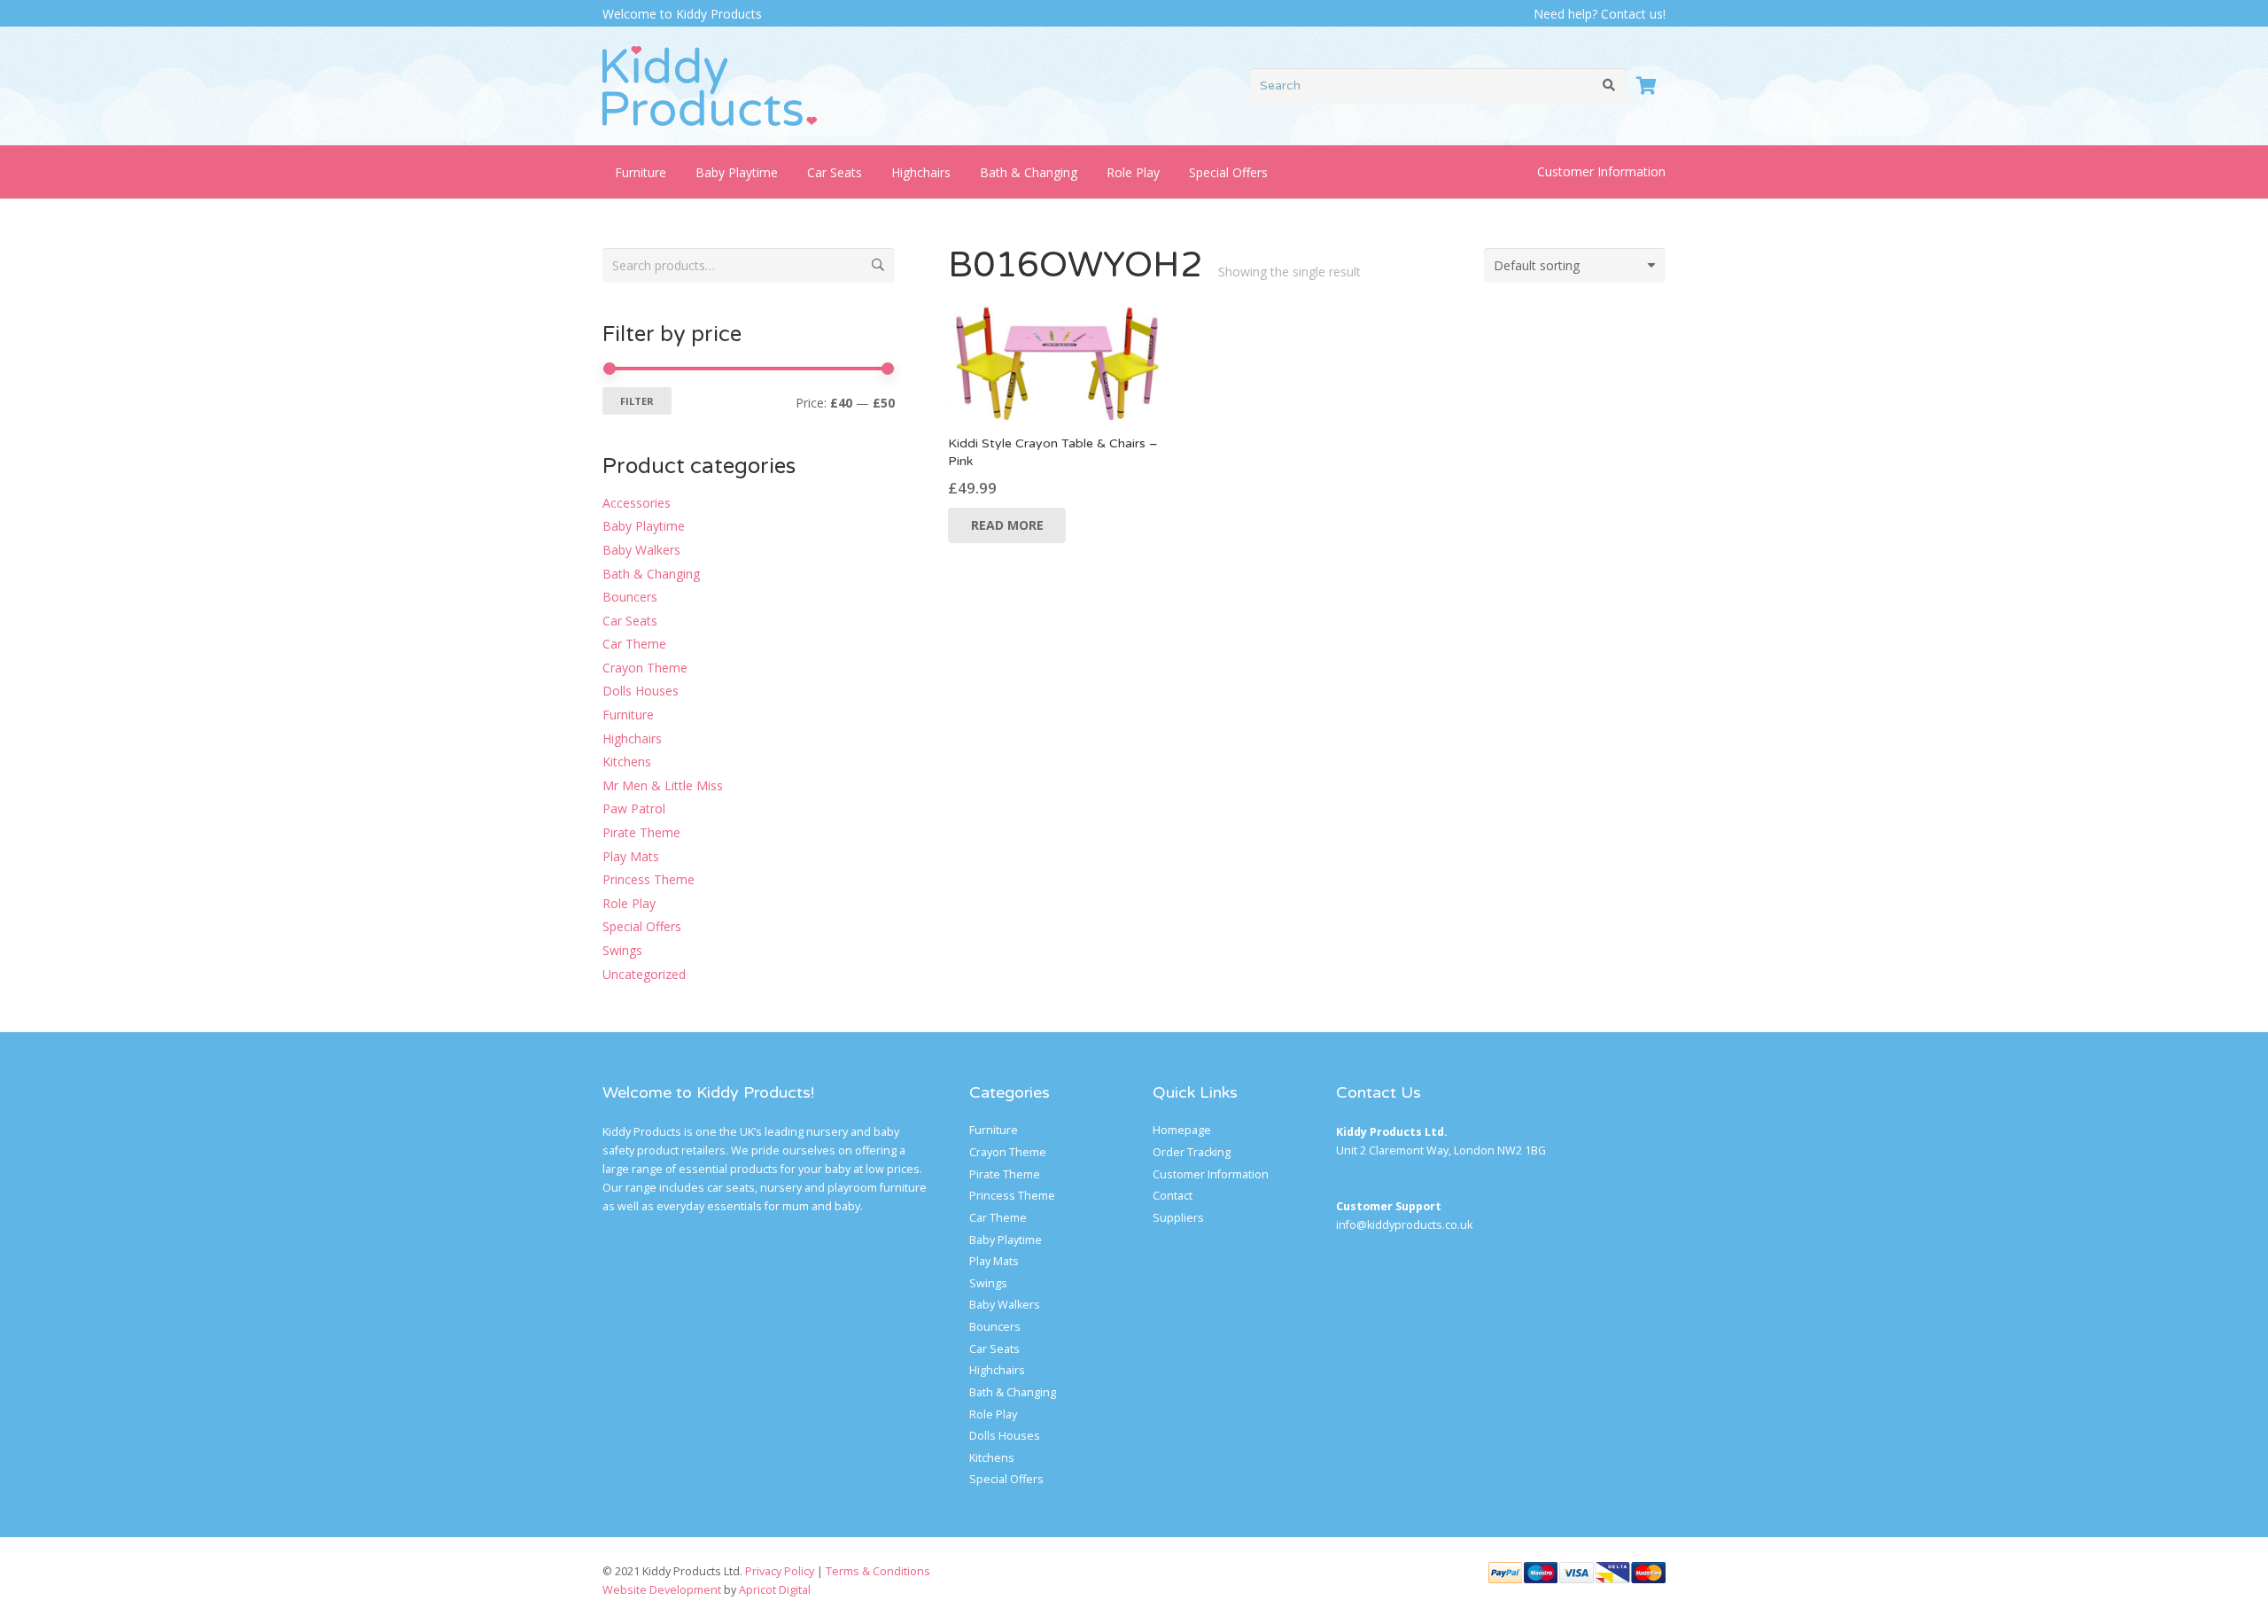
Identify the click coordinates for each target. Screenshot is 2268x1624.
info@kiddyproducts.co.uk (1404, 1225)
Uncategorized (644, 974)
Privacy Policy (780, 1571)
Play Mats (631, 856)
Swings (622, 950)
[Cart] (1646, 86)
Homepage (1182, 1130)
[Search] (1609, 85)
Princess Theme (649, 879)
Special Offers (642, 926)
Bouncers (630, 597)
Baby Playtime (644, 526)
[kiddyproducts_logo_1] (710, 86)
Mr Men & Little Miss (663, 785)
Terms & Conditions (878, 1571)
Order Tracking (1192, 1152)
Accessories (637, 503)
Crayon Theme (645, 668)
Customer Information (1601, 171)
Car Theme (634, 644)
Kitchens (627, 761)
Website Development (662, 1590)
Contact (1173, 1196)
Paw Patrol (634, 808)
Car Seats (630, 621)
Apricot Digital (775, 1590)
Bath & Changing (651, 574)
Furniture (628, 715)
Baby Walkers (641, 550)
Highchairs (632, 738)
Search (878, 264)
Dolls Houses (641, 691)
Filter (637, 401)
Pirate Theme (641, 832)
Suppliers (1178, 1218)
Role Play (629, 903)
